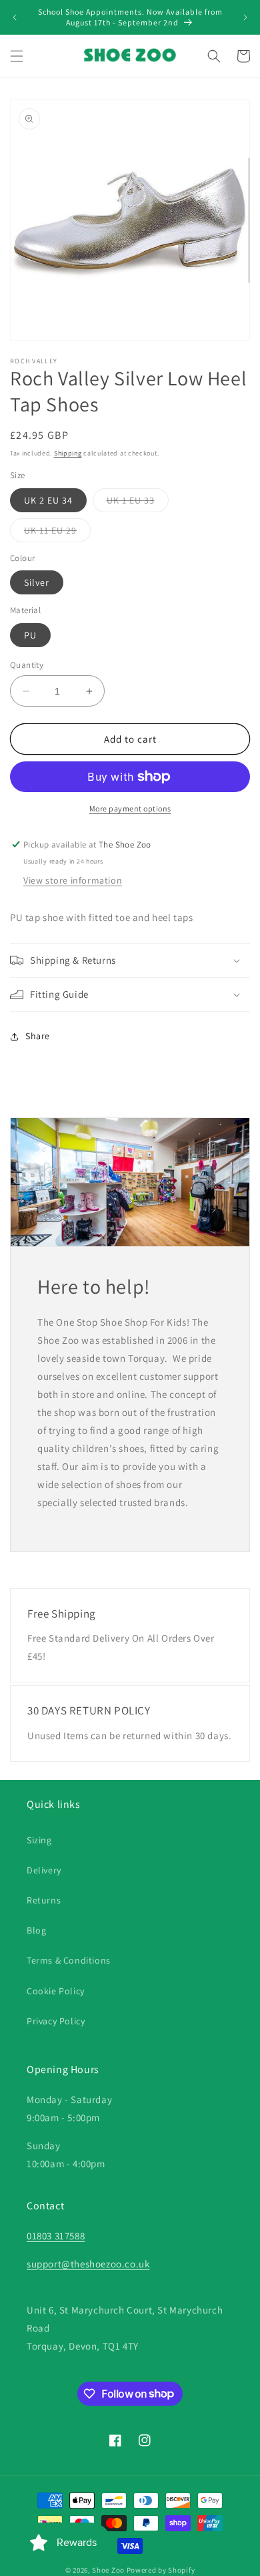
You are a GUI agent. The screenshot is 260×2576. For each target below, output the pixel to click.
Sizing (39, 1840)
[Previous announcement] (15, 17)
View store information (73, 880)
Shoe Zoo (108, 2570)
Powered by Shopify (161, 2570)
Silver (37, 582)
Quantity (27, 665)
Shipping (68, 453)
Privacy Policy (56, 2021)
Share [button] (38, 1036)
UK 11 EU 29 (57, 533)
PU (30, 635)
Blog (36, 1930)
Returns (44, 1900)
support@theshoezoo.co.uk (88, 2264)
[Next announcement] (245, 17)
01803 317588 (56, 2236)
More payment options (130, 808)
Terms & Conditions (69, 1960)
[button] (17, 56)
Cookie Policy (56, 1991)
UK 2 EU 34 (48, 500)
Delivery (44, 1870)
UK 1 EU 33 (138, 503)
